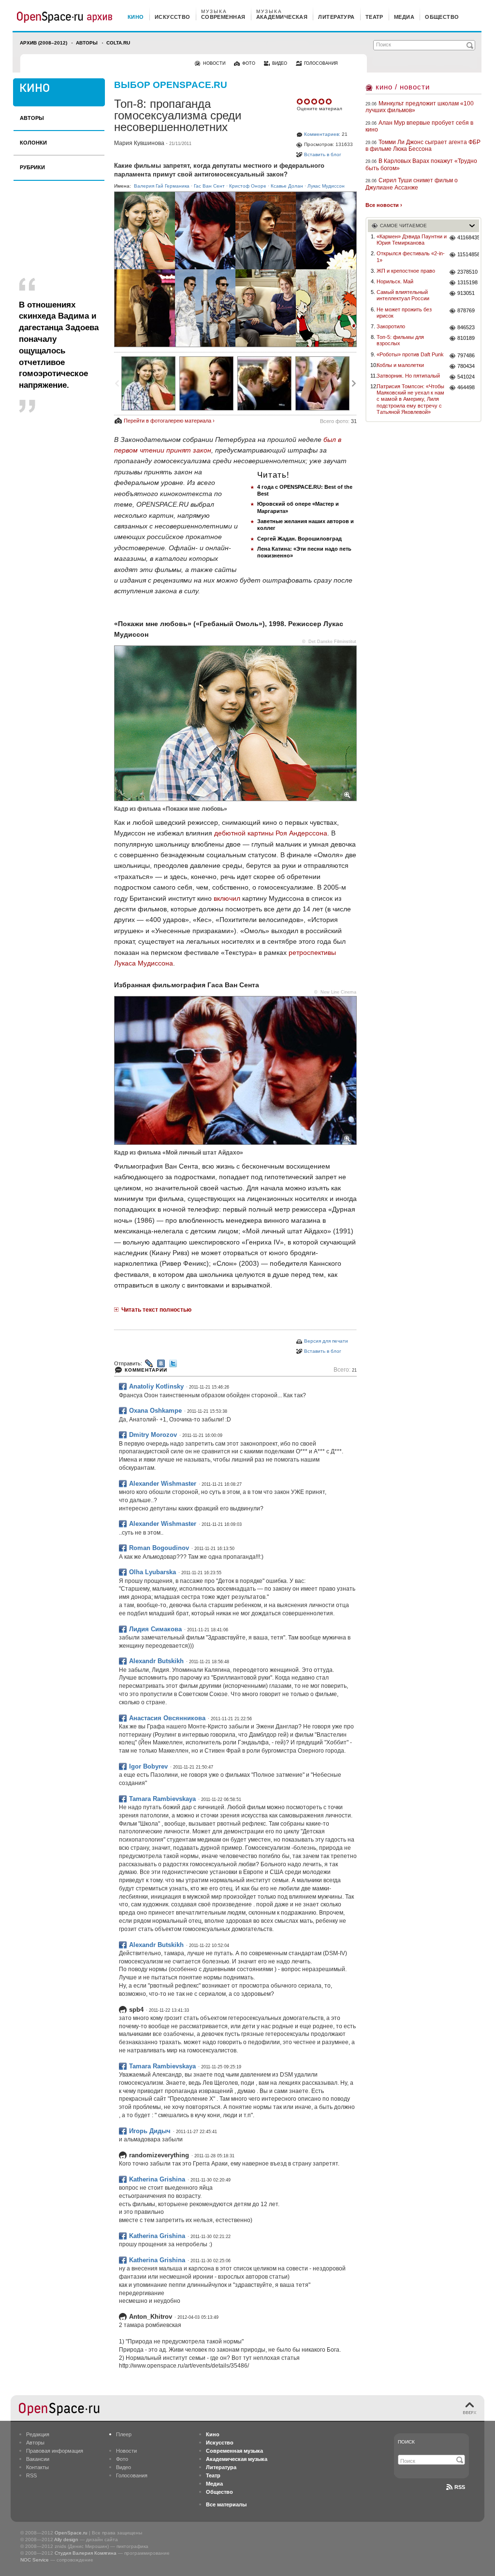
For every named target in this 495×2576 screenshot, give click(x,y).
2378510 (467, 272)
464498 (466, 387)
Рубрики (32, 167)
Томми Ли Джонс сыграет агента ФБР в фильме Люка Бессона (423, 146)
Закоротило (391, 326)
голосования (321, 63)
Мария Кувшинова (139, 143)
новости (214, 63)
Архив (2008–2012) (44, 43)
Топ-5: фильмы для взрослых (400, 340)
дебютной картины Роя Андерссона (271, 833)
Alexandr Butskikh (156, 1661)
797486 (466, 355)
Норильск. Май (395, 281)
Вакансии (38, 2459)
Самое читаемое (403, 226)
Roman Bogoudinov (159, 1548)
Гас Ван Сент (209, 186)
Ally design (66, 2539)
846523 (466, 327)
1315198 (467, 282)
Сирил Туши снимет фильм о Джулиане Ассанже (412, 184)
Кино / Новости (403, 87)
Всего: (345, 1370)
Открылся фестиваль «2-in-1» (411, 256)
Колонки (33, 143)
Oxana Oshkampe (155, 1411)
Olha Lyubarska (153, 1572)
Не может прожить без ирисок (404, 313)
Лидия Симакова (155, 1629)
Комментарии (146, 1370)
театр (374, 17)
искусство (173, 17)
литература (336, 17)
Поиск (406, 2442)
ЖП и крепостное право (406, 271)
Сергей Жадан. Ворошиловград (299, 539)
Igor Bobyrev (148, 1766)
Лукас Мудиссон (326, 186)
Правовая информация (55, 2451)
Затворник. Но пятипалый (408, 376)
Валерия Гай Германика (162, 186)
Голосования (132, 2475)
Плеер (124, 2434)
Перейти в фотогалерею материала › (169, 421)
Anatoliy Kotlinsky (156, 1386)
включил (227, 898)
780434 (466, 366)
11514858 (468, 254)
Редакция (38, 2434)
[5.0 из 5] (300, 102)
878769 (466, 310)
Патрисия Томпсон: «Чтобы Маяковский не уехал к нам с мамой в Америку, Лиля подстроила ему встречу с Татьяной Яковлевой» (410, 399)
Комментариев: (322, 134)
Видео (124, 2467)
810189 (466, 338)
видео (280, 63)
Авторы (87, 43)
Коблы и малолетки (400, 365)
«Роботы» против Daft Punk (410, 354)
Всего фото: (338, 421)
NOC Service (35, 2560)
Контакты (37, 2467)
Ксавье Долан (287, 186)
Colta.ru (118, 43)
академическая (282, 17)
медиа (404, 17)
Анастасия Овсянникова (167, 1718)
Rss (460, 2487)
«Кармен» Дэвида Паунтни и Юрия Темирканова (412, 240)
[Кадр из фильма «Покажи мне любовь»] (148, 383)
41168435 (468, 237)
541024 (466, 377)
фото (249, 63)
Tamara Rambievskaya (162, 1799)
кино (136, 17)
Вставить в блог (323, 154)
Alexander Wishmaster (163, 1484)
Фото (122, 2459)
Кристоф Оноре (248, 186)
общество (442, 17)
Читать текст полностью (156, 1310)
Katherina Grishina (157, 2179)
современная (223, 17)
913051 (466, 293)
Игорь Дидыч (150, 2131)
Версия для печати (326, 1341)
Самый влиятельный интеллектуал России (403, 295)
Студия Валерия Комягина (86, 2553)
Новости (126, 2451)
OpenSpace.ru (71, 2533)
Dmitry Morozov (153, 1435)
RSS (31, 2475)
